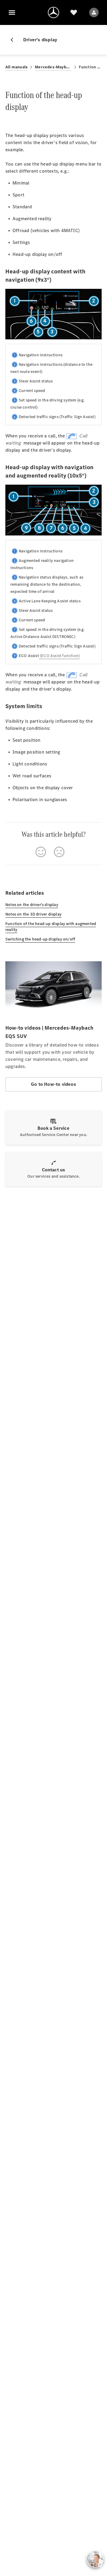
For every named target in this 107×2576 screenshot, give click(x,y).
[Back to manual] (14, 40)
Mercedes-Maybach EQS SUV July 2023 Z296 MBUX (53, 67)
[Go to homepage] (53, 12)
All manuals (16, 67)
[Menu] (12, 12)
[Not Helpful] (59, 852)
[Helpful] (41, 852)
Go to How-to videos (53, 1084)
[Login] (94, 12)
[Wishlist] (74, 12)
